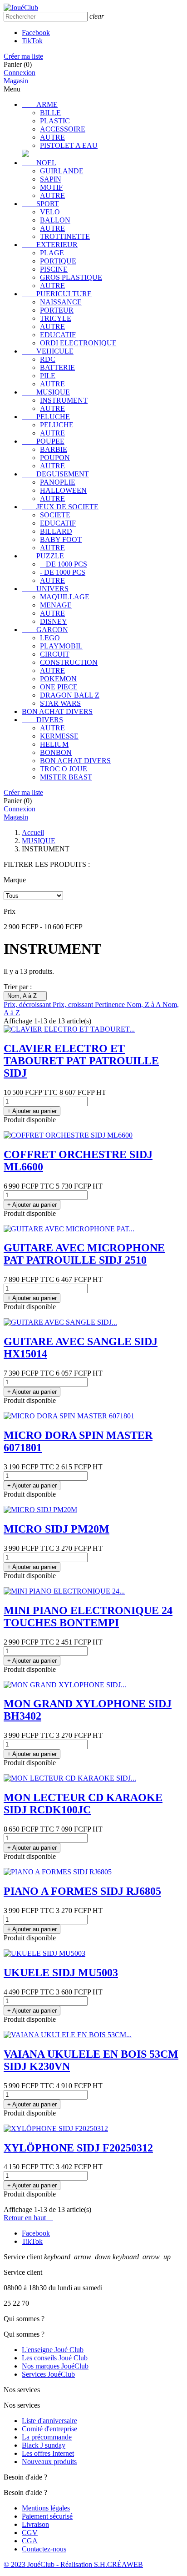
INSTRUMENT (64, 400)
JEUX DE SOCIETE (60, 507)
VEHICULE (48, 351)
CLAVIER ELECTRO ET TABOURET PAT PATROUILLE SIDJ (81, 1061)
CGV (30, 2533)
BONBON (56, 752)
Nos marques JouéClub (55, 2366)
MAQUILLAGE (65, 597)
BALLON (55, 220)
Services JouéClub (48, 2374)
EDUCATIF (58, 335)
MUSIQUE (46, 392)
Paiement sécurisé (47, 2516)
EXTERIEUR (50, 245)
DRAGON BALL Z (70, 695)
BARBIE (54, 449)
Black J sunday (44, 2445)
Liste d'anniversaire (49, 2421)
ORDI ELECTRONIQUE (78, 343)
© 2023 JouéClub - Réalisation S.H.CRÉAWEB (73, 2564)
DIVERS (42, 720)
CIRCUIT (55, 654)
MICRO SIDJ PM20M (57, 1529)
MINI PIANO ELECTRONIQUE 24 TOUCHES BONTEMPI (88, 1617)
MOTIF (51, 187)
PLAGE (52, 253)
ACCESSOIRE (63, 129)
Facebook (36, 33)
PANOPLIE (58, 482)
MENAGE (56, 605)
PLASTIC (55, 121)
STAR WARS (60, 703)
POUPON (55, 458)
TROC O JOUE (64, 769)
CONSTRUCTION (69, 662)
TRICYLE (56, 318)
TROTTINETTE (65, 236)
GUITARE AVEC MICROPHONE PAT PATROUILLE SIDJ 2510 (84, 1254)
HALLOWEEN (63, 490)
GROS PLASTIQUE (71, 277)
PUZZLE (43, 556)
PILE (48, 376)
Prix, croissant (74, 1005)
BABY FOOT (61, 539)
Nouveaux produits (49, 2462)
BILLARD (56, 531)
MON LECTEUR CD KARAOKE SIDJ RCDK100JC (83, 1804)
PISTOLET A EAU (69, 145)
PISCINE (54, 269)
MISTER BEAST (66, 777)
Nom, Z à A (145, 1005)
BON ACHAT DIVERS (57, 711)
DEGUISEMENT (55, 474)
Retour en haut (28, 2218)
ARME (40, 104)
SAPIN (51, 179)
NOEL (39, 163)
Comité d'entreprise (49, 2429)
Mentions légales (46, 2508)
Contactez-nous (44, 2549)
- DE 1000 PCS (63, 572)
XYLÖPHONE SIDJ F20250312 (78, 2148)
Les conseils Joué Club (55, 2358)
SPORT (40, 204)
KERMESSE (59, 736)
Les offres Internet (48, 2453)
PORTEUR (57, 310)
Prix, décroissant (28, 1005)
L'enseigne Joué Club (53, 2350)
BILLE (50, 113)
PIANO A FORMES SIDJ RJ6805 (82, 1891)
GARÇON (45, 630)
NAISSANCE (61, 302)
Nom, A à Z (25, 996)
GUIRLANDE (62, 171)
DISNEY (54, 621)
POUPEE (43, 441)
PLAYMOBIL (61, 646)
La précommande (47, 2437)
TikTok (32, 41)
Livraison (35, 2524)
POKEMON (58, 679)
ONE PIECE (59, 687)
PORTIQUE (58, 261)
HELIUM (54, 744)
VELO (50, 212)
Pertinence (111, 1005)
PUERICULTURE (57, 294)
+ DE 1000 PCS (64, 564)
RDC (48, 359)
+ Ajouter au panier (32, 1111)
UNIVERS (45, 589)
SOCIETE (55, 515)
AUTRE (52, 137)
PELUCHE (46, 417)
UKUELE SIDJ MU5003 (61, 1973)
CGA (30, 2541)
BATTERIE (57, 367)
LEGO (50, 638)
